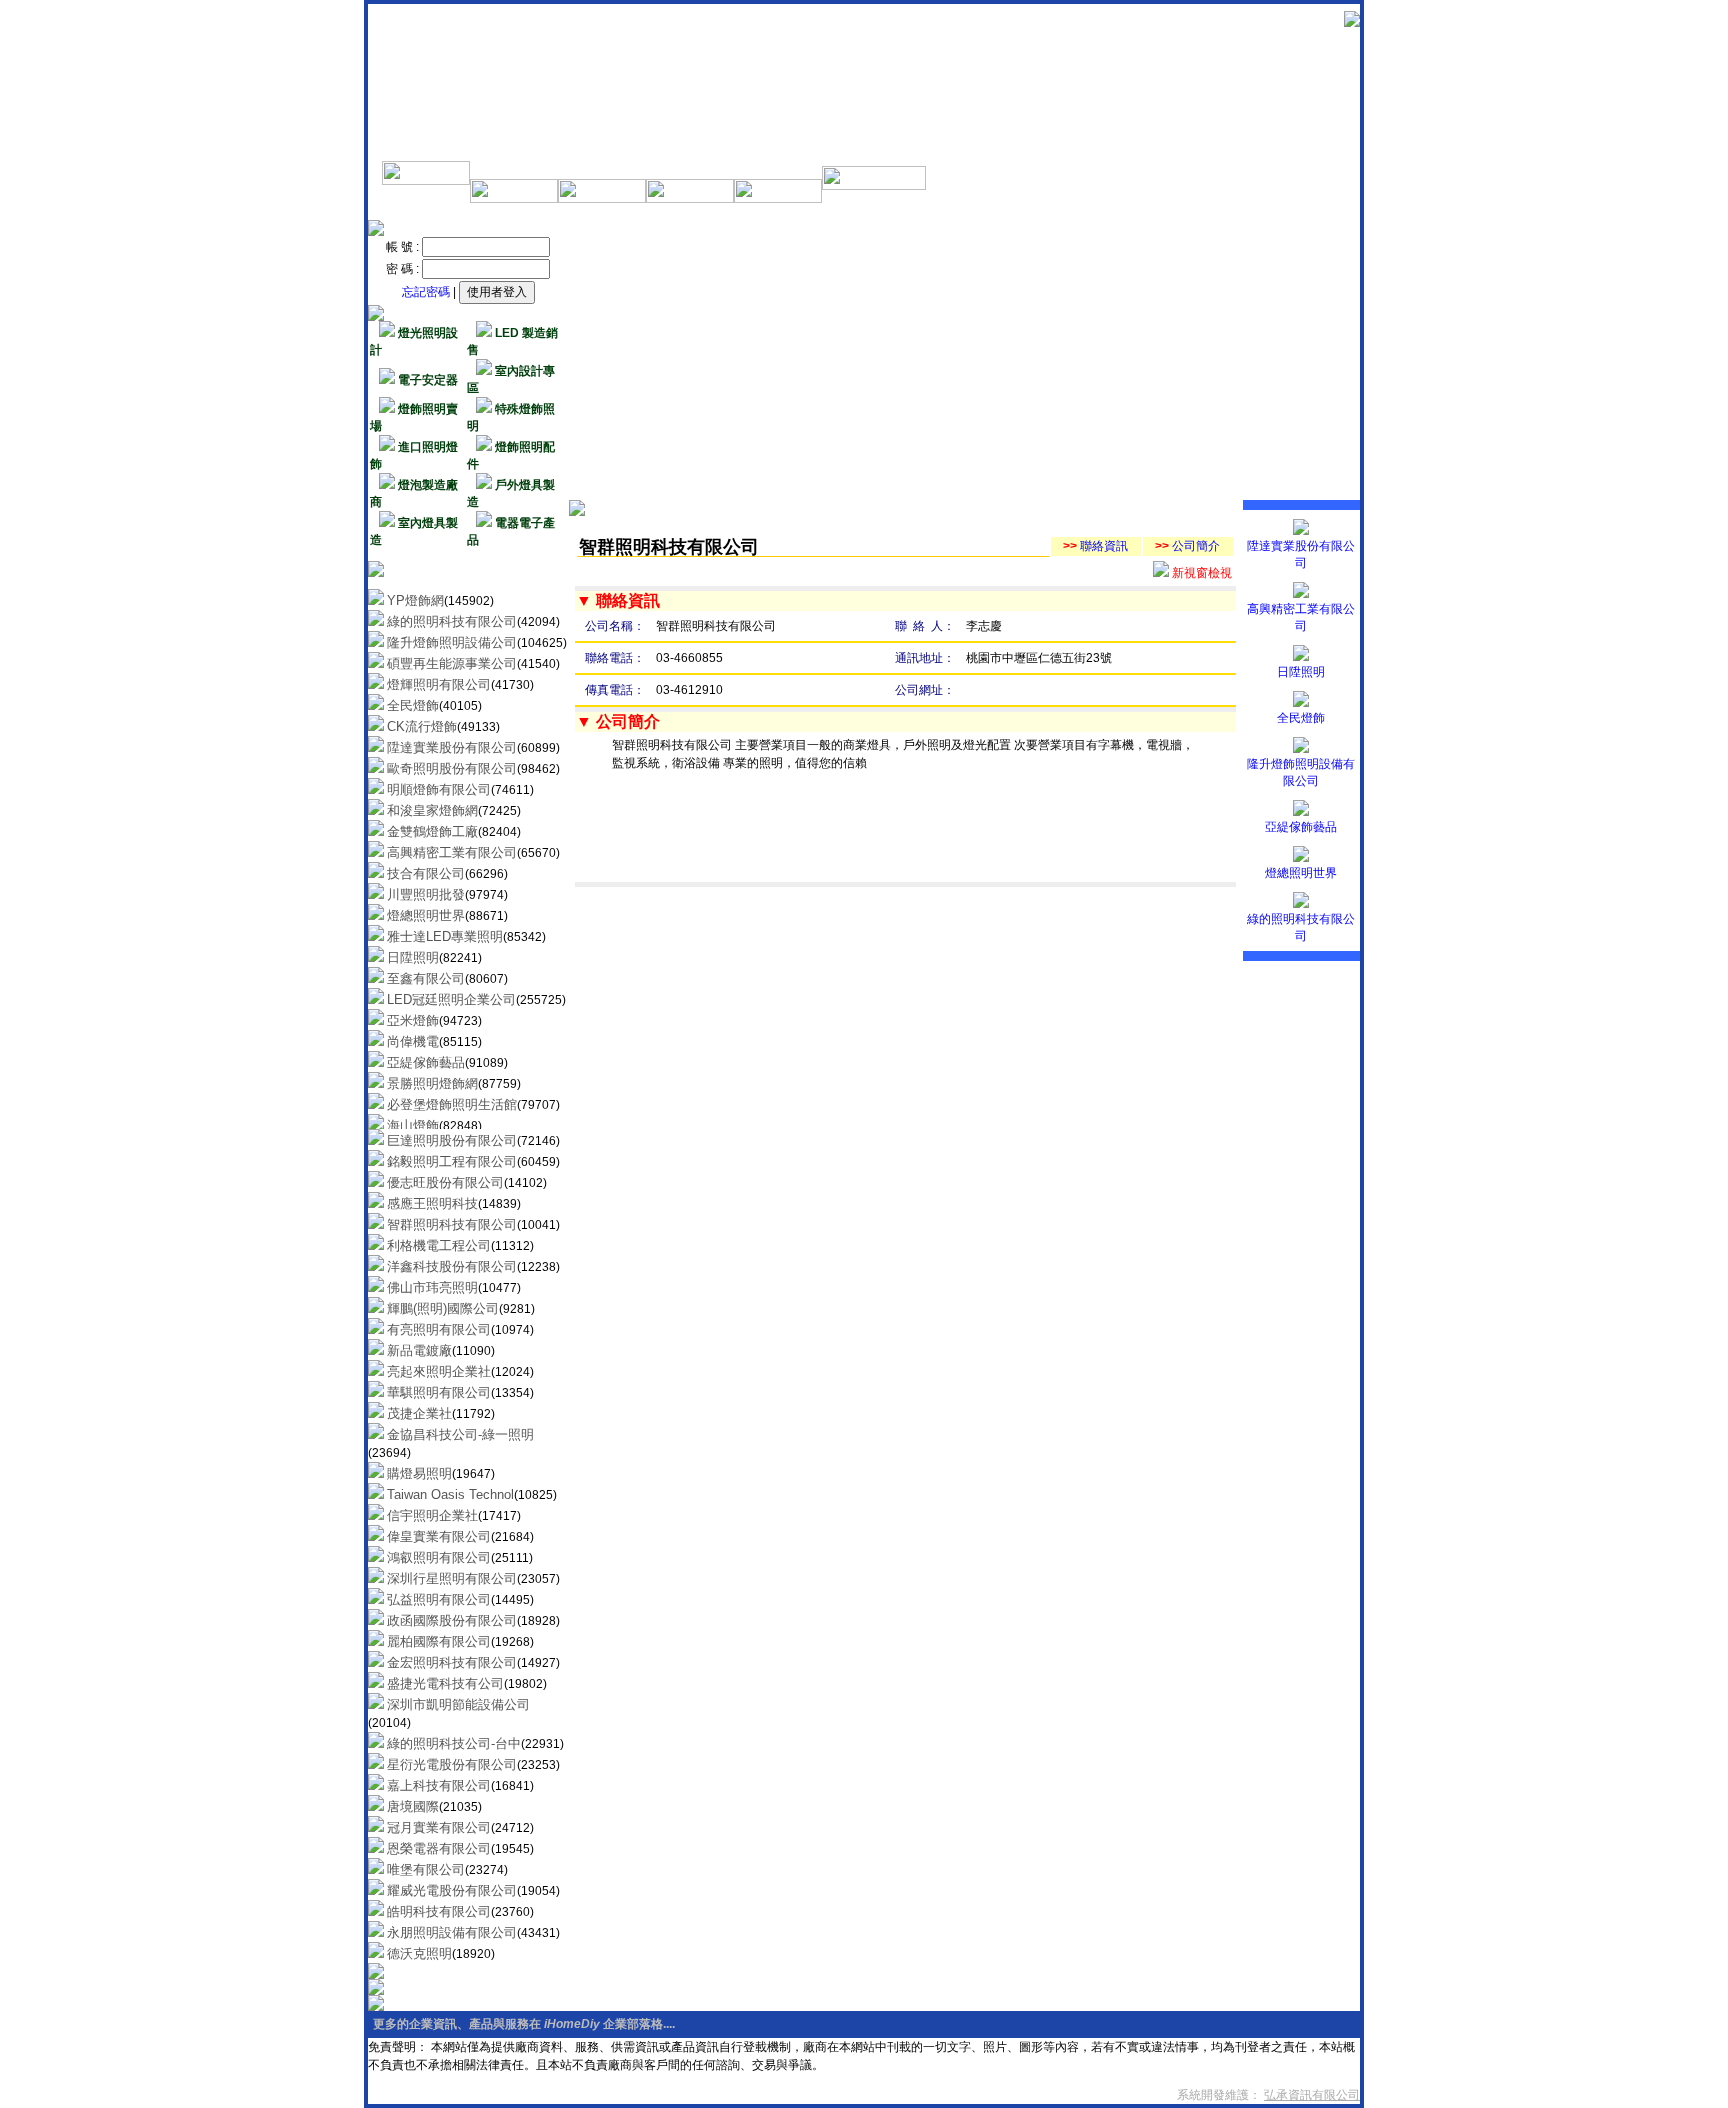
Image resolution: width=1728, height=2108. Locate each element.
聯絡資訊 (1095, 546)
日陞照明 (1301, 672)
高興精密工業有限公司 (1301, 617)
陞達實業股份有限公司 (1301, 554)
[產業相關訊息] (514, 199)
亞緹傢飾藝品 (1301, 827)
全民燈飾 (1301, 718)
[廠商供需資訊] (778, 199)
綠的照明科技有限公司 (1301, 927)
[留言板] (874, 186)
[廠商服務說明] (426, 181)
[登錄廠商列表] (602, 199)
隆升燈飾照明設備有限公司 (1301, 772)
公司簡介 (1187, 546)
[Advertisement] (969, 360)
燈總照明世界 (1301, 873)
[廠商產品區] (690, 199)
